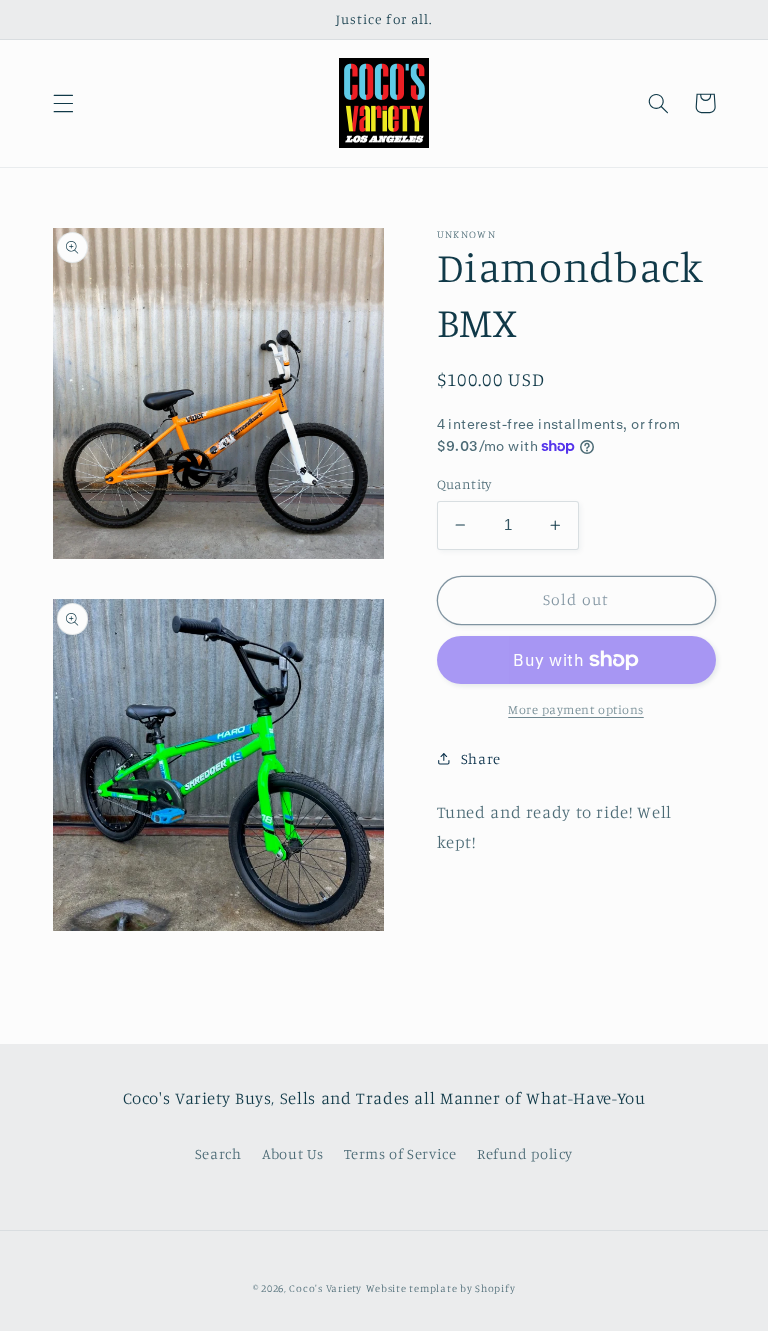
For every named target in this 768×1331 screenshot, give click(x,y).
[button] (63, 103)
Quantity (464, 484)
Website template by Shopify (441, 1288)
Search (218, 1153)
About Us (293, 1153)
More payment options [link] (576, 709)
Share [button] (481, 758)
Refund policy (525, 1153)
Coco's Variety (325, 1288)
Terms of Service (400, 1153)
